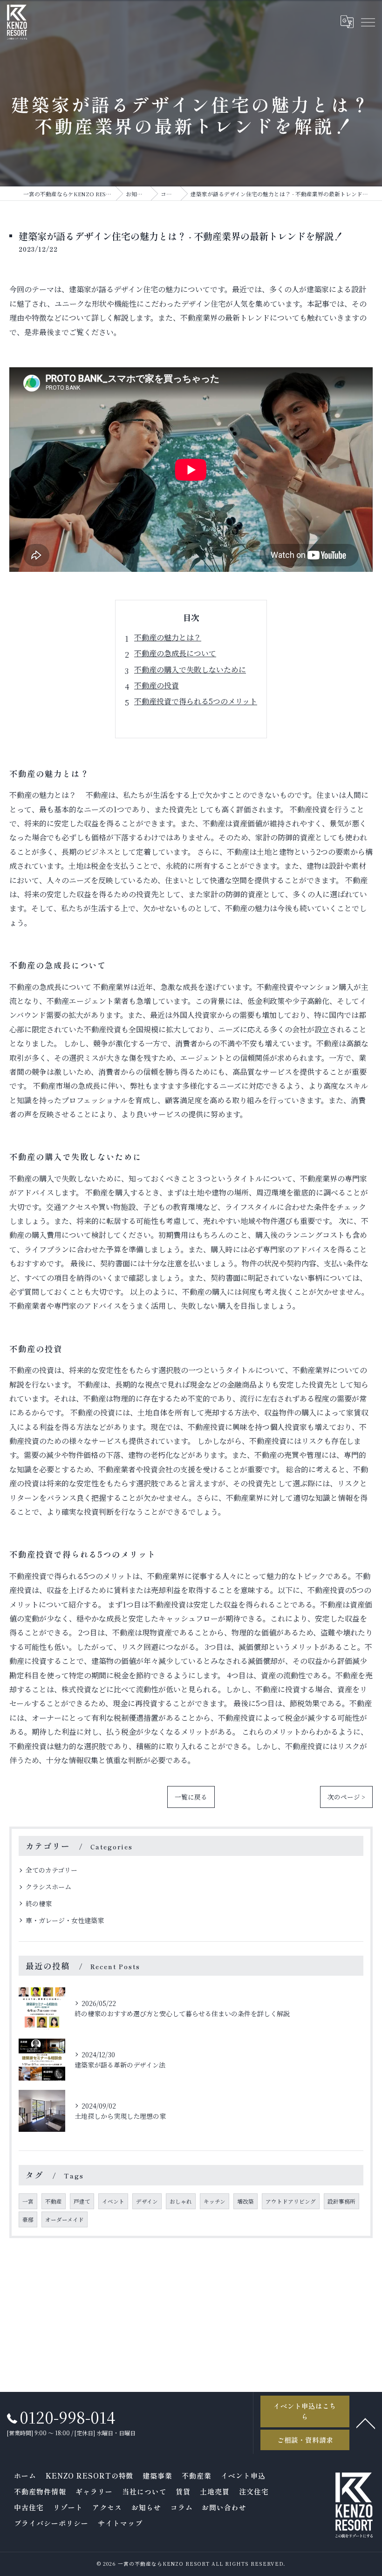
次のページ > (346, 1797)
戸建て (82, 2201)
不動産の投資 (157, 685)
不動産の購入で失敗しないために (190, 670)
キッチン (215, 2201)
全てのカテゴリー (51, 1870)
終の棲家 (39, 1903)
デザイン (147, 2201)
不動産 (54, 2201)
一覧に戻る (191, 1797)
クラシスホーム (48, 1887)
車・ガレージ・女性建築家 (65, 1920)
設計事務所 (341, 2201)
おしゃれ (181, 2201)
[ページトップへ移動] (366, 2423)
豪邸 (28, 2219)
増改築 (246, 2201)
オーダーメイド (65, 2219)
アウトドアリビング (291, 2201)
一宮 (28, 2201)
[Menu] (368, 22)
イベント (113, 2201)
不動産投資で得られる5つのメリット (196, 701)
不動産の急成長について (175, 653)
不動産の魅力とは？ (168, 637)
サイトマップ (120, 2523)
